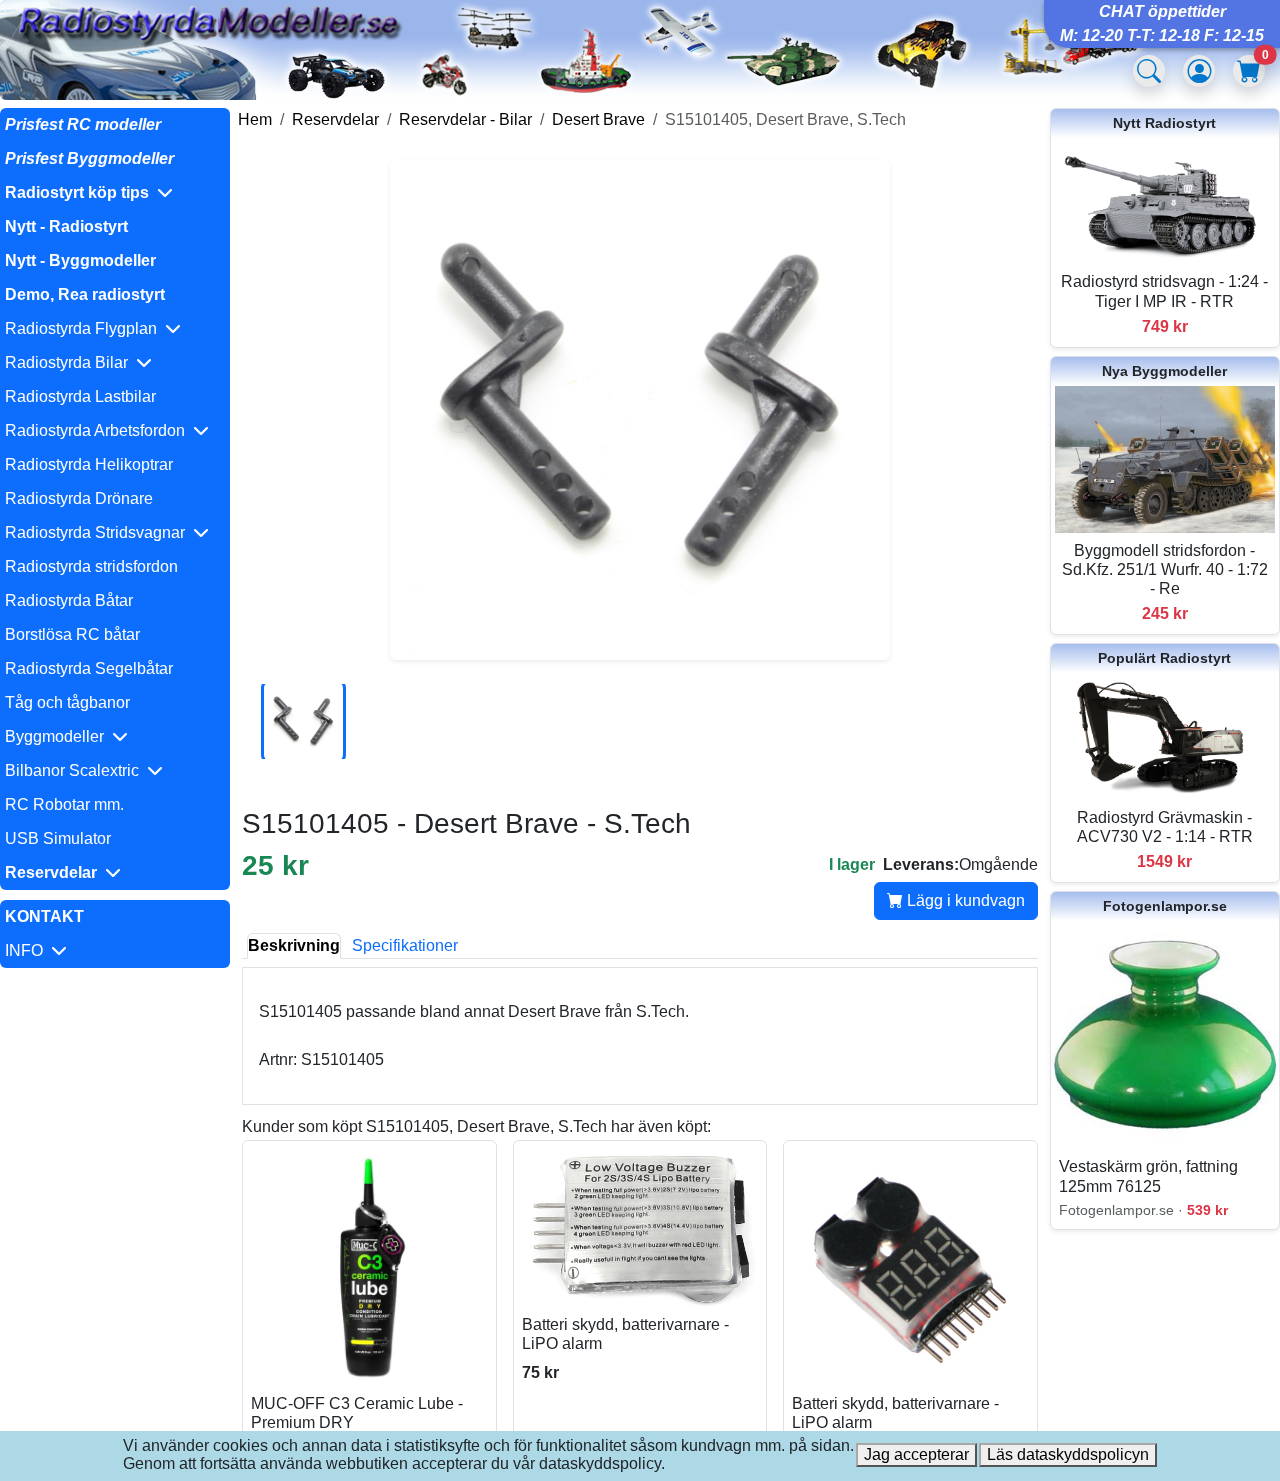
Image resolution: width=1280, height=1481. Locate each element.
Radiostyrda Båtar (69, 600)
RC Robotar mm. (64, 804)
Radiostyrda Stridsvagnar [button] (99, 532)
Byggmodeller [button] (58, 736)
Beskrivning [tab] (294, 945)
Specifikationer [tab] (405, 945)
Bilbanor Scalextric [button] (76, 770)
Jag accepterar (916, 1454)
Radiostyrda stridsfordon (91, 566)
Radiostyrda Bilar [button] (70, 362)
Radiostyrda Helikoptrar (89, 464)
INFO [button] (28, 950)
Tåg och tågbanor (67, 702)
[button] (115, 193)
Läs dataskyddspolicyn (1068, 1454)
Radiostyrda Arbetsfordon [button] (99, 430)
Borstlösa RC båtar (72, 634)
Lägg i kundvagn (964, 900)
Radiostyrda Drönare (79, 498)
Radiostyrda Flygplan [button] (85, 328)
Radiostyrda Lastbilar (80, 396)
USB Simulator (58, 838)
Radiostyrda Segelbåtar (89, 668)
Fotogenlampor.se (1165, 906)
